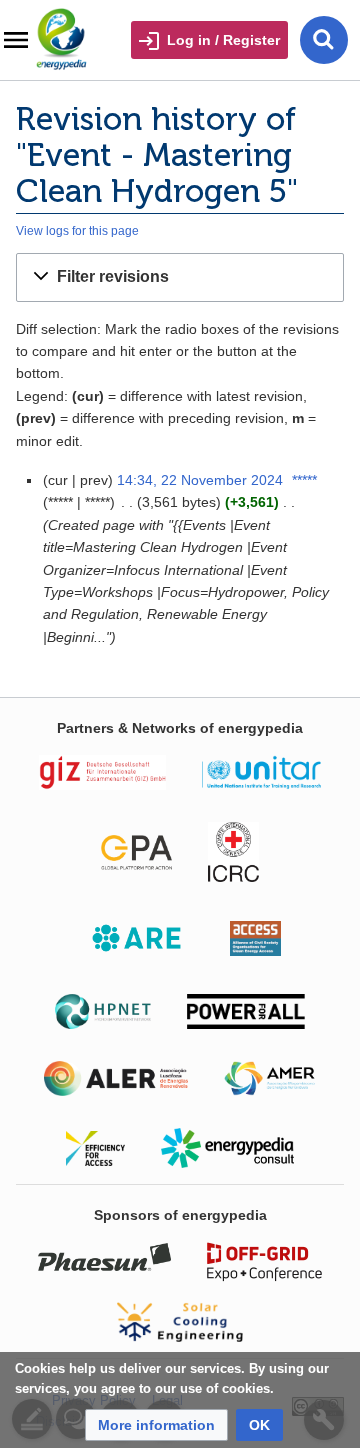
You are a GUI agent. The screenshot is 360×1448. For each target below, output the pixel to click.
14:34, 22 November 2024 (200, 480)
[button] (180, 277)
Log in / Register (223, 40)
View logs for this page (77, 230)
